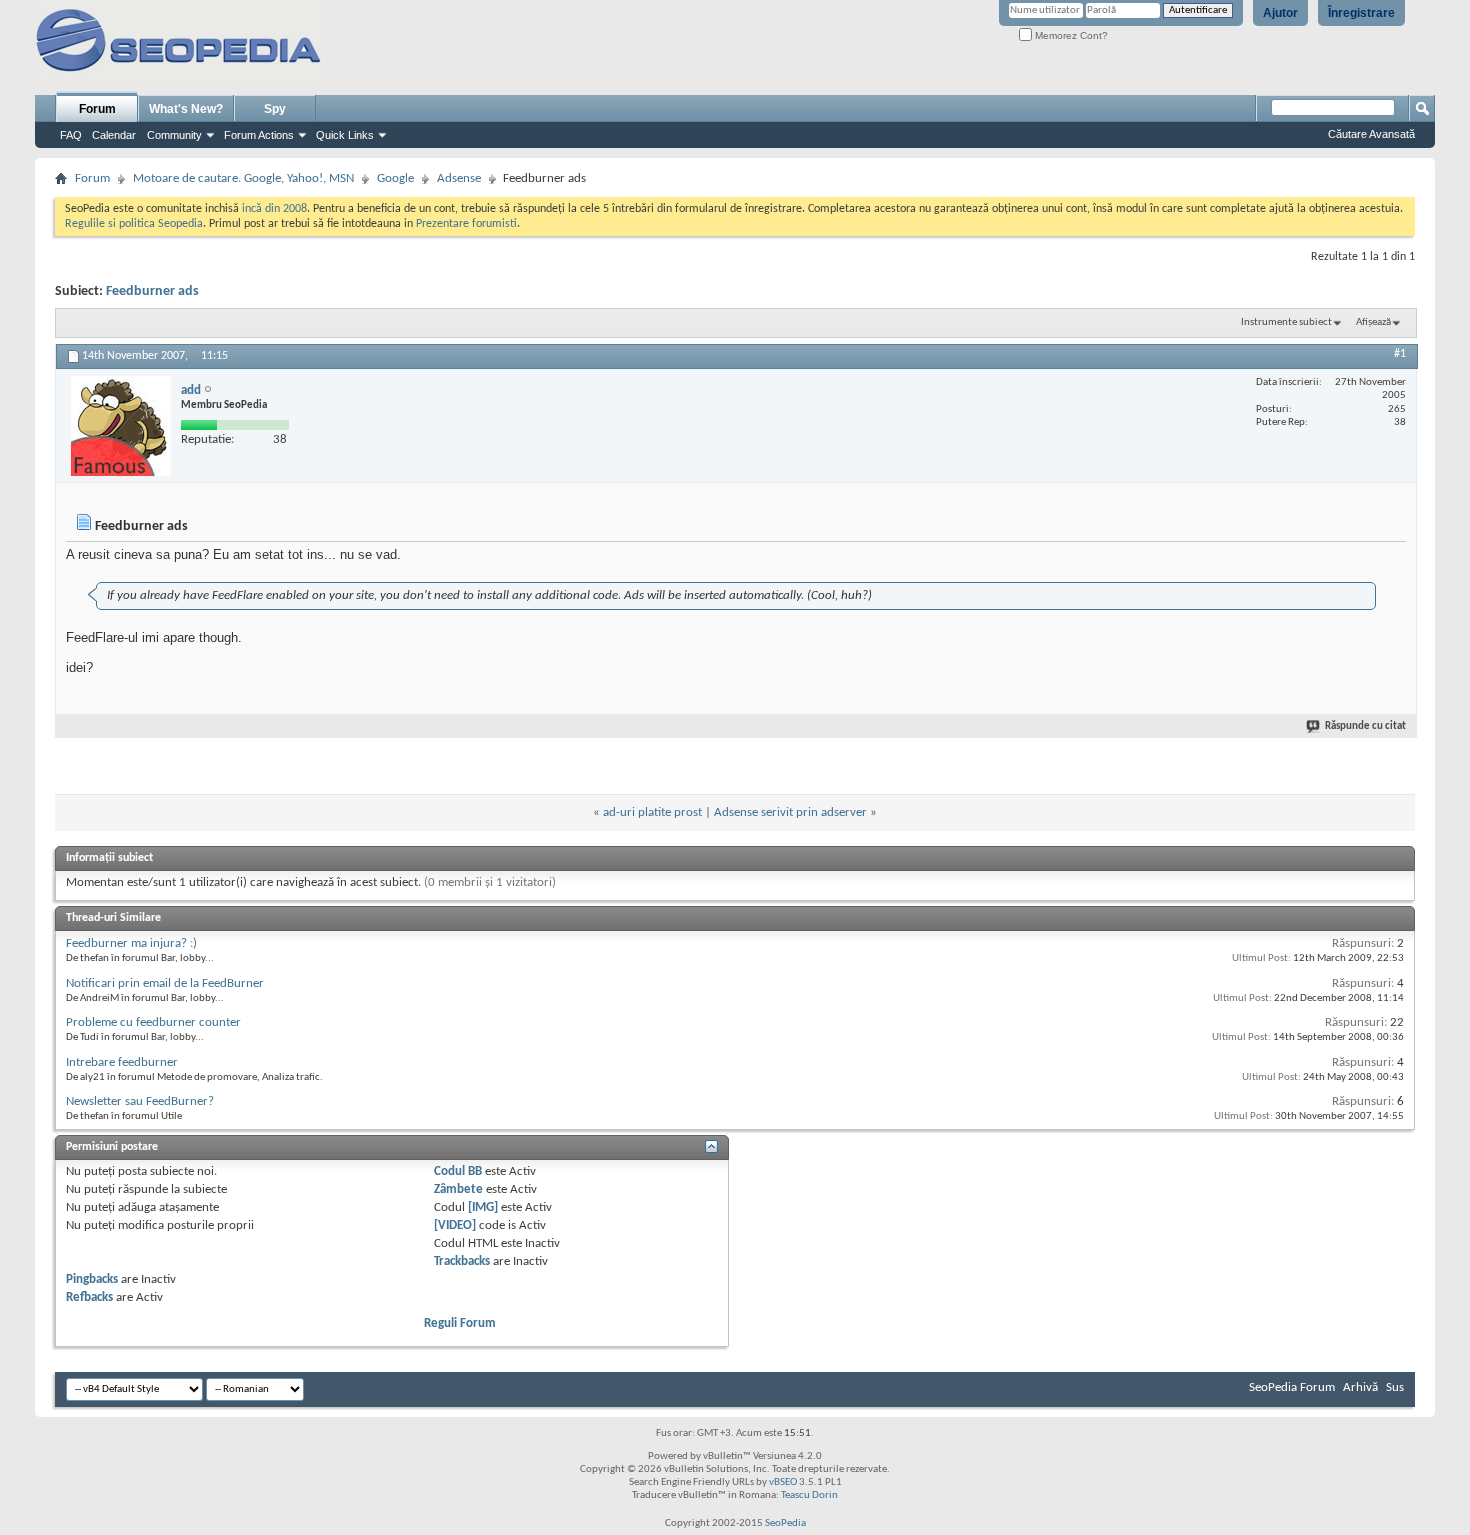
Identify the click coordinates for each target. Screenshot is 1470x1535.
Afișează (1373, 322)
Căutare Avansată (1371, 134)
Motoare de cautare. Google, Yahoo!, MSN (243, 178)
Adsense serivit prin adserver (790, 812)
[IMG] (483, 1207)
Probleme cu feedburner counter (153, 1022)
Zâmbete (458, 1189)
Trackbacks (462, 1261)
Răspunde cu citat (1365, 726)
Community (174, 135)
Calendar (114, 135)
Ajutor (1280, 13)
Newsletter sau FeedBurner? (140, 1101)
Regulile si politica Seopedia (134, 224)
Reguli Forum (460, 1323)
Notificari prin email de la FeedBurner (165, 983)
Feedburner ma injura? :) (131, 943)
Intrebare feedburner (122, 1062)
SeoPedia (785, 1523)
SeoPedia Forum (1292, 1387)
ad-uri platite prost (652, 812)
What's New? (186, 109)
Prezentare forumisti (466, 224)
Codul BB (458, 1171)
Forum (97, 109)
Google (395, 178)
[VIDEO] (455, 1225)
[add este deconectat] (121, 426)
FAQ (71, 135)
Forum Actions (259, 135)
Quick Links (345, 135)
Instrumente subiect (1286, 322)
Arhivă (1360, 1387)
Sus (1395, 1387)
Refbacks (89, 1297)
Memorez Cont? (1070, 35)
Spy (275, 109)
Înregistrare (1361, 13)
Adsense (459, 178)
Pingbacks (92, 1279)
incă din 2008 (274, 209)
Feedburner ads (152, 291)
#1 (1400, 354)
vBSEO (783, 1482)
